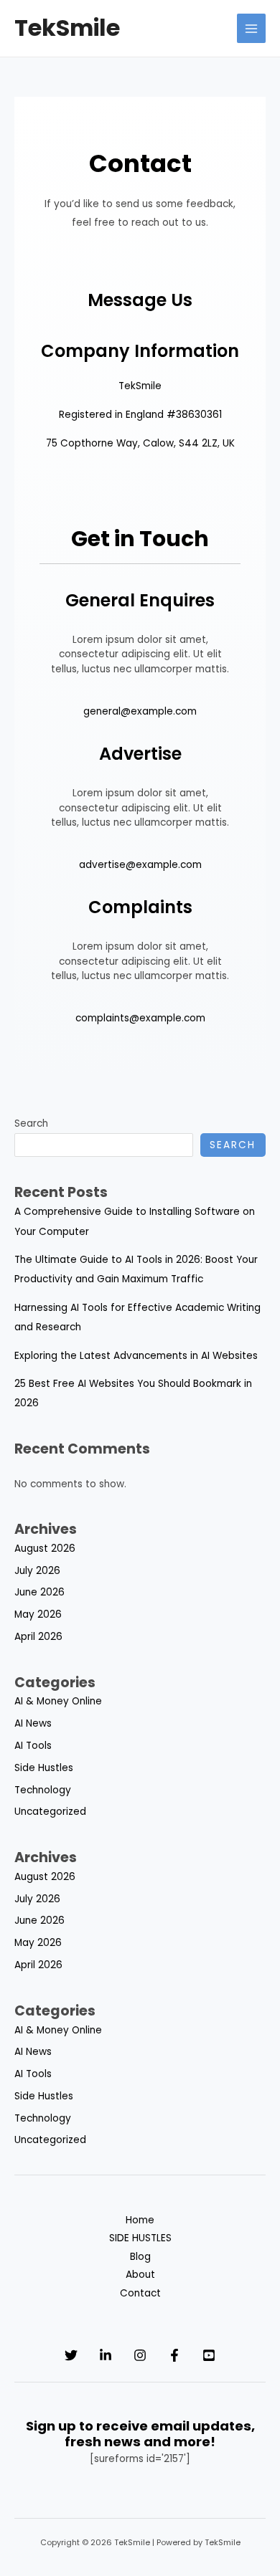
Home (140, 2220)
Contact (140, 2293)
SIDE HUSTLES (140, 2238)
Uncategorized (50, 1812)
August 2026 (45, 1549)
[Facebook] (174, 2355)
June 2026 (39, 1592)
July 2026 (37, 1571)
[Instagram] (140, 2355)
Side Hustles (44, 1768)
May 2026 (38, 1614)
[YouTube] (209, 2355)
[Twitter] (71, 2355)
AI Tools (33, 1746)
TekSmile (67, 28)
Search (31, 1124)
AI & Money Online (58, 1701)
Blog (140, 2257)
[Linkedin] (106, 2355)
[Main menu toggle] (252, 28)
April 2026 (38, 1637)
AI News (33, 1723)
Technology (43, 1790)
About (140, 2275)
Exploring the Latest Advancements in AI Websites (136, 1356)
